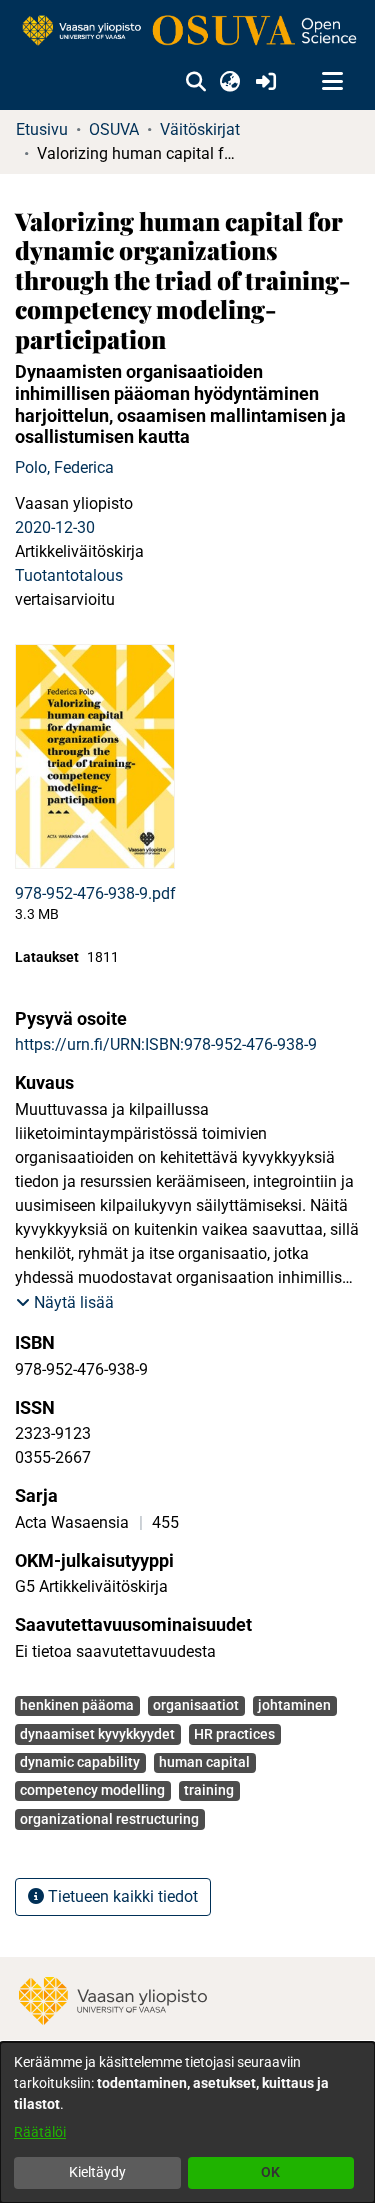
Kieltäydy (97, 2172)
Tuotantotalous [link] (69, 575)
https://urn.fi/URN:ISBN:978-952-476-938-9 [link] (166, 1044)
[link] (187, 31)
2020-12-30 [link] (55, 527)
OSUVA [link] (114, 129)
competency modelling (92, 1790)
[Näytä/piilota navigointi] (332, 82)
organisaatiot (196, 1705)
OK (270, 2172)
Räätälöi (40, 2132)
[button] (195, 82)
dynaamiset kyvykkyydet (97, 1734)
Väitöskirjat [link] (200, 129)
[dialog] (187, 2122)
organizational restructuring (109, 1819)
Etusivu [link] (42, 129)
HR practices (234, 1734)
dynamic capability (80, 1762)
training (209, 1790)
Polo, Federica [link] (64, 467)
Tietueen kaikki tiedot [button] (121, 1896)
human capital (204, 1762)
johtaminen (294, 1705)
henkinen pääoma (77, 1705)
